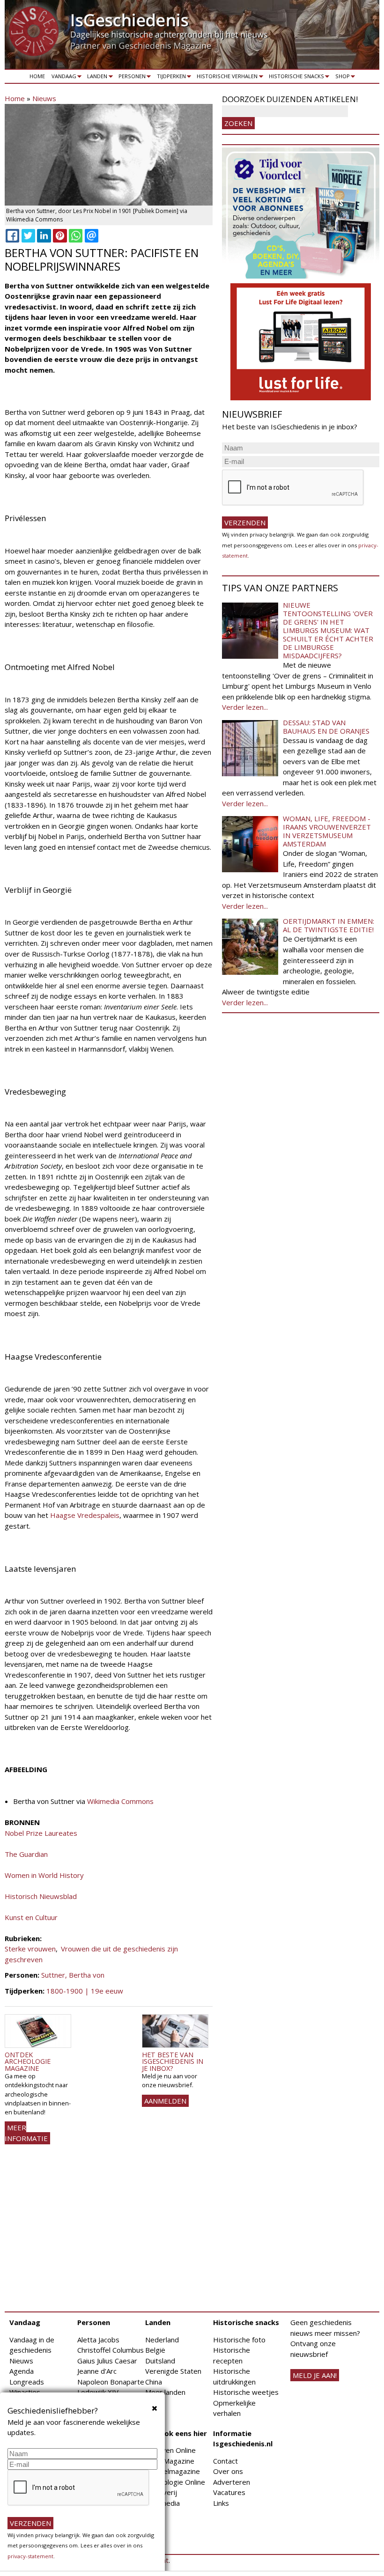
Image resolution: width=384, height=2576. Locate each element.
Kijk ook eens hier (176, 2433)
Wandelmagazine (173, 2471)
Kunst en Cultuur (31, 1917)
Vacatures (229, 2492)
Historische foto (239, 2340)
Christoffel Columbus (111, 2350)
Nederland (162, 2340)
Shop (341, 78)
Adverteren (232, 2482)
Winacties (25, 2392)
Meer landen (165, 2392)
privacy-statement (30, 2556)
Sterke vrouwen (30, 1949)
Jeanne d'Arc (97, 2371)
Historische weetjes (246, 2392)
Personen (130, 78)
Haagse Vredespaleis (85, 1515)
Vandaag (62, 78)
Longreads (27, 2382)
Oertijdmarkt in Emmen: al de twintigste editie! (329, 925)
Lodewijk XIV (98, 2392)
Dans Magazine (170, 2461)
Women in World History (44, 1875)
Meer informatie (26, 2133)
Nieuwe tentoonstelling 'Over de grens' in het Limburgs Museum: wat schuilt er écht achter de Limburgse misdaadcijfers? (328, 630)
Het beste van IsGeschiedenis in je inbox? (173, 2061)
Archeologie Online (175, 2482)
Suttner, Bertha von (73, 1975)
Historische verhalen (226, 78)
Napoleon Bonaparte (111, 2382)
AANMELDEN (165, 2101)
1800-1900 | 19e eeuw (85, 1991)
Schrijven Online (170, 2450)
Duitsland (160, 2361)
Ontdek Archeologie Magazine (28, 2061)
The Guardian (26, 1854)
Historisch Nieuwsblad (41, 1896)
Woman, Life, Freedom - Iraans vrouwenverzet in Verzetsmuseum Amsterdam (327, 831)
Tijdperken (170, 78)
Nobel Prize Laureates (41, 1833)
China (154, 2382)
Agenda (22, 2371)
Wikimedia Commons (120, 1801)
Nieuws (44, 98)
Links (221, 2503)
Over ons (228, 2471)
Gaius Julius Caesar (107, 2361)
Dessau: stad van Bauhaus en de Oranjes (326, 727)
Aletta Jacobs (98, 2340)
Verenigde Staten (173, 2371)
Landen (96, 78)
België (155, 2350)
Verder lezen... (245, 707)
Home (37, 76)
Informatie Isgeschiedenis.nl (243, 2439)
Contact (225, 2461)
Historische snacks (295, 78)
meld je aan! (315, 2375)
